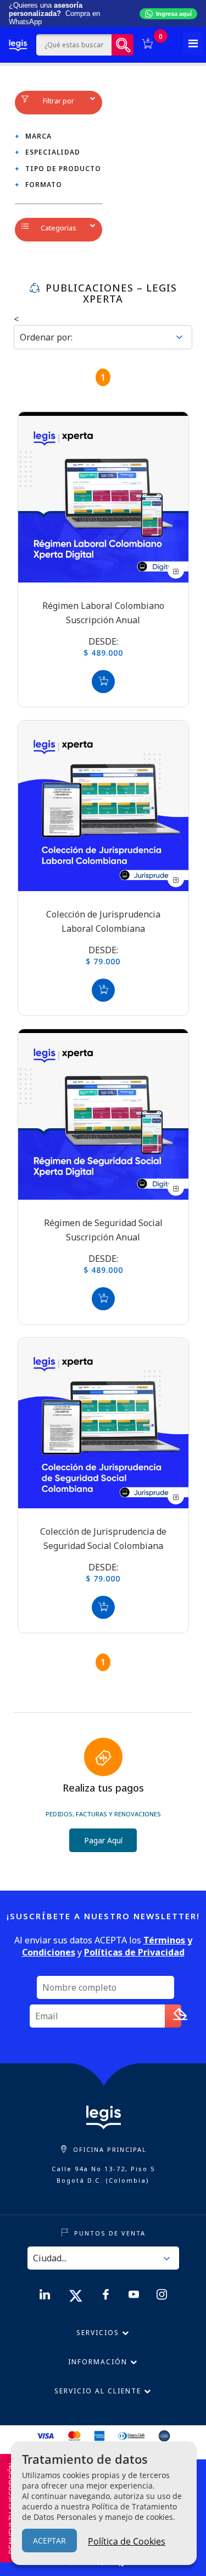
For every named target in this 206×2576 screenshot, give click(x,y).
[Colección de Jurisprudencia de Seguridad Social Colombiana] (103, 1423)
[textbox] (74, 45)
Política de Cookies (127, 2541)
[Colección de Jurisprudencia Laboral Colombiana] (103, 806)
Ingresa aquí (174, 14)
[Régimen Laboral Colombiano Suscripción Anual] (103, 497)
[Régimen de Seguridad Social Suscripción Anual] (103, 1114)
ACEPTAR (49, 2541)
